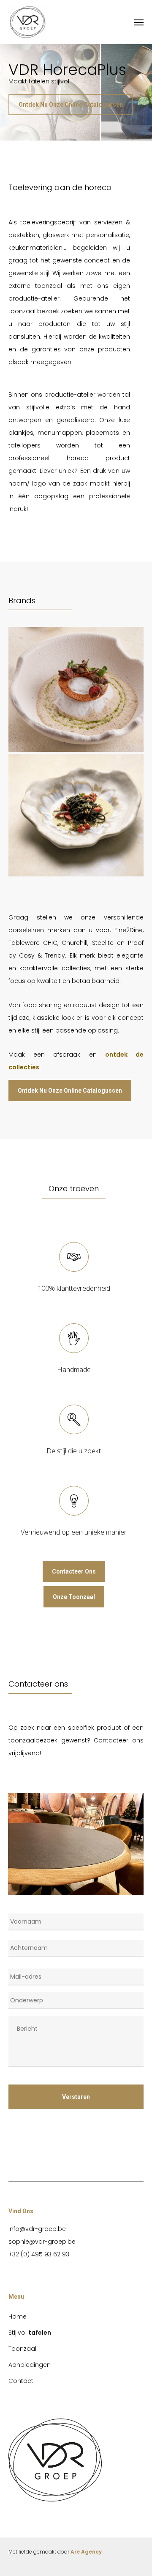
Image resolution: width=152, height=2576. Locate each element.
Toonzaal (22, 2349)
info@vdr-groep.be (37, 2229)
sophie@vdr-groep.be (42, 2242)
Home (18, 2316)
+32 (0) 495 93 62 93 (39, 2254)
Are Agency (86, 2552)
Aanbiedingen (30, 2365)
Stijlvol (30, 2333)
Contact (21, 2381)
